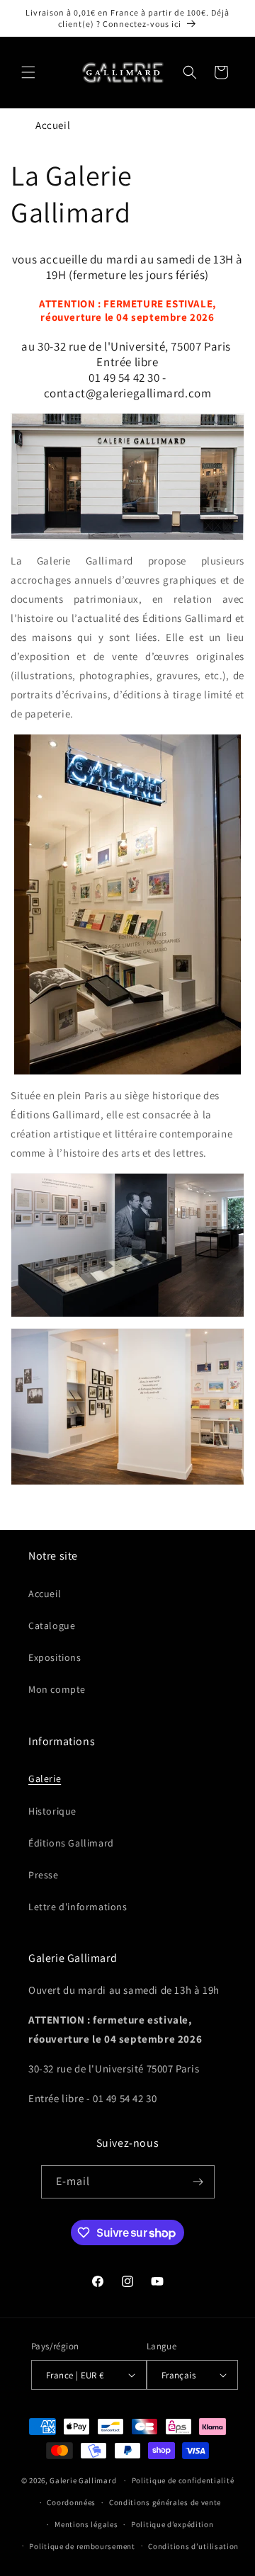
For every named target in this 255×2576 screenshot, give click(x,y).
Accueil (53, 125)
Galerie (45, 1778)
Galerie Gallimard (83, 2480)
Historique (52, 1811)
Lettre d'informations (78, 1907)
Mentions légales (86, 2524)
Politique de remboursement (82, 2546)
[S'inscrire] (198, 2182)
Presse (44, 1875)
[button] (28, 72)
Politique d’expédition (172, 2524)
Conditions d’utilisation (193, 2546)
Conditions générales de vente (165, 2502)
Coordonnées (71, 2502)
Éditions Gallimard (71, 1843)
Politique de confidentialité (183, 2480)
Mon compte (57, 1689)
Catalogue (52, 1625)
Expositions (55, 1657)
